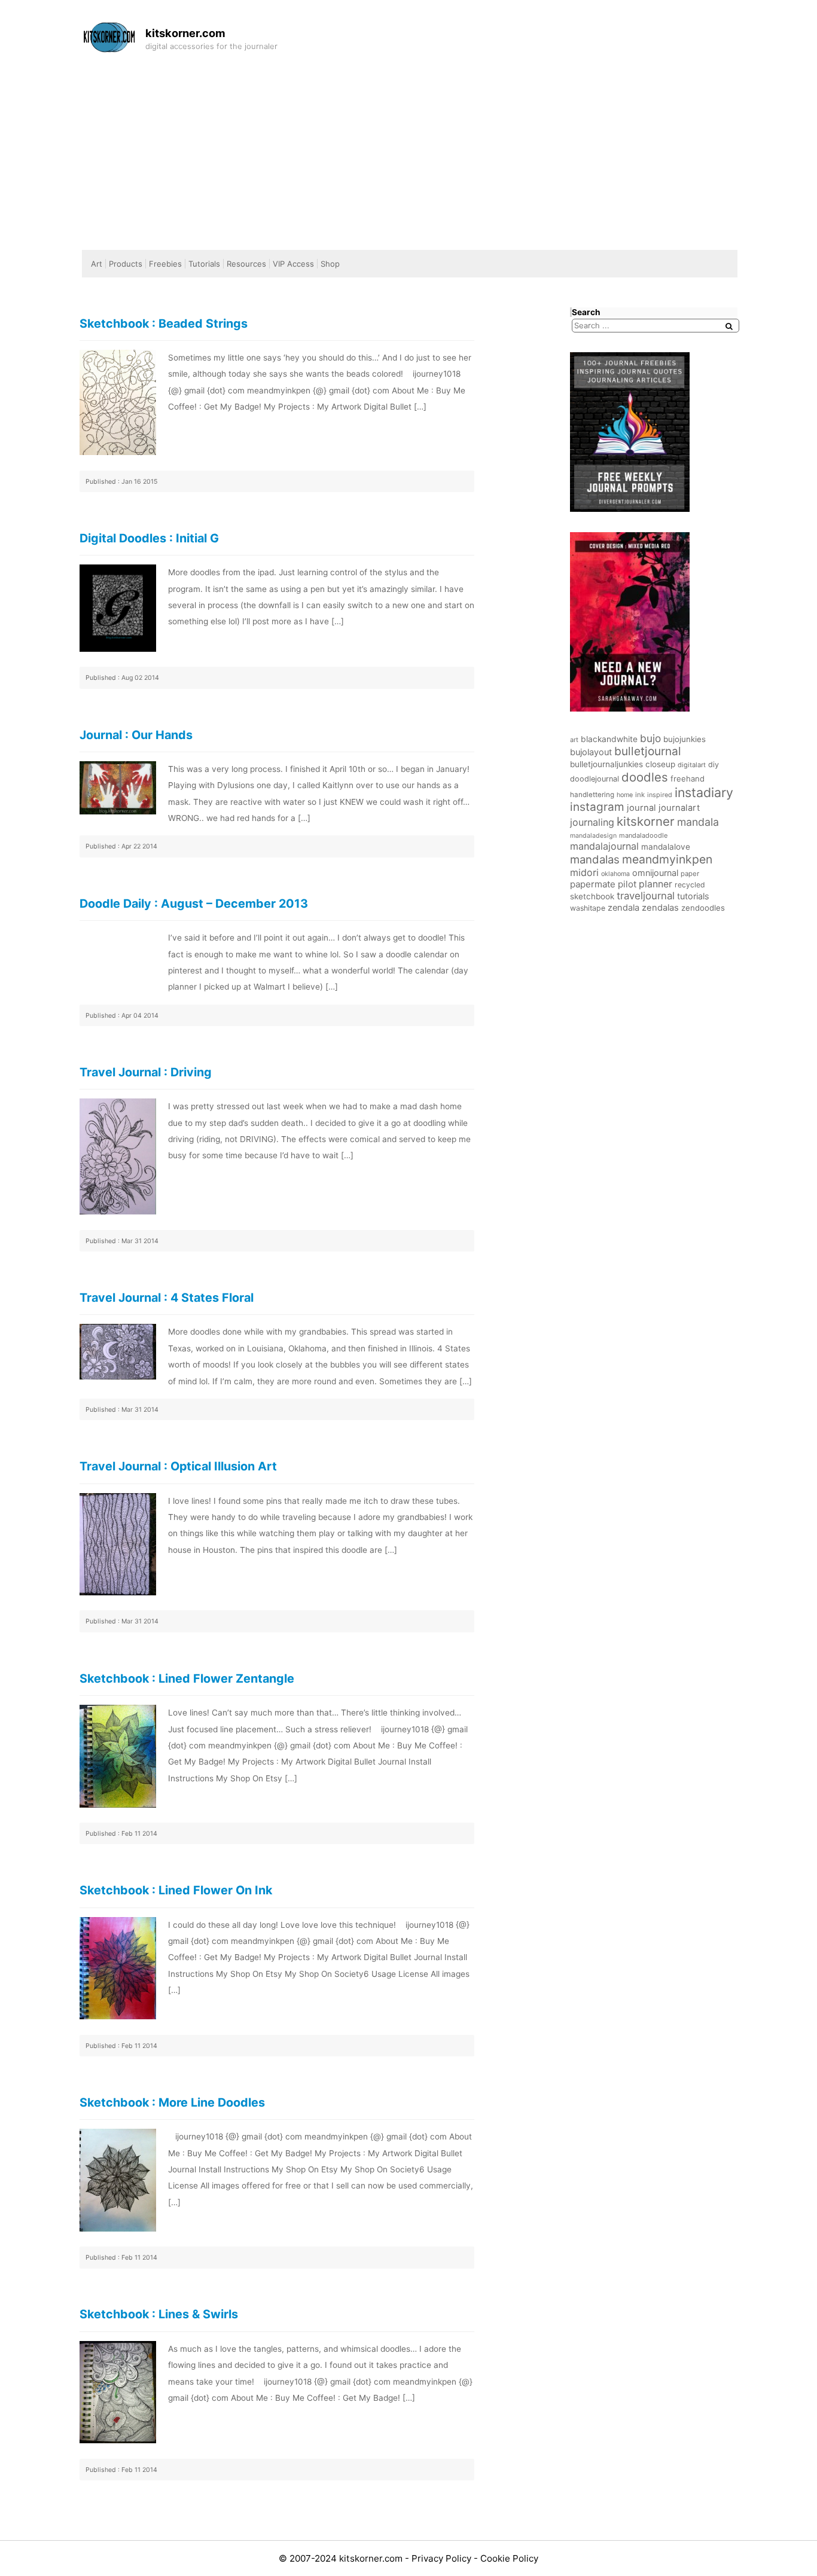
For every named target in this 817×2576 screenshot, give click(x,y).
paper (690, 874)
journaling (592, 822)
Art (97, 264)
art (574, 740)
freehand (688, 779)
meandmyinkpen (667, 859)
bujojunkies (685, 739)
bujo (650, 738)
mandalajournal (604, 846)
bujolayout (591, 752)
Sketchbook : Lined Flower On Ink (176, 1890)
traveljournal (646, 896)
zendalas (660, 908)
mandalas (595, 859)
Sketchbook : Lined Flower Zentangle (187, 1678)
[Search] (729, 326)
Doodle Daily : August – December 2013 (194, 904)
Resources (246, 264)
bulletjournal (648, 751)
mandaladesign (593, 836)
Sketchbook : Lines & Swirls (159, 2314)
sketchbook (592, 896)
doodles (645, 777)
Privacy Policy (443, 2558)
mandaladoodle (643, 835)
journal (641, 808)
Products (126, 264)
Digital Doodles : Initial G (149, 538)
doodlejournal (595, 779)
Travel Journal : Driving (146, 1072)
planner (656, 884)
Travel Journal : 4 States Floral (167, 1298)
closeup (660, 764)
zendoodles (703, 908)
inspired (660, 795)
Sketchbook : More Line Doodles (172, 2102)
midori (584, 872)
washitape (588, 908)
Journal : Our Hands (136, 735)
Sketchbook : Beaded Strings (164, 323)
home (625, 795)
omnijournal (655, 873)
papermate (593, 884)
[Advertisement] (408, 148)
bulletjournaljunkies (606, 764)
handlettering (592, 795)
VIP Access (293, 264)
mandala (698, 822)
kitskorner (646, 821)
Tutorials (204, 264)
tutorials (693, 896)
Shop (330, 264)
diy (714, 764)
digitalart (692, 765)
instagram (597, 807)
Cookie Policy (509, 2558)
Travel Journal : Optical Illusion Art (178, 1466)
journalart (679, 808)
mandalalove (666, 847)
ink (640, 795)
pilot (627, 884)
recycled (690, 885)
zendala (624, 908)
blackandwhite (609, 739)
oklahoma (615, 874)
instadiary (704, 792)
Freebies (165, 264)
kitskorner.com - (375, 2558)
